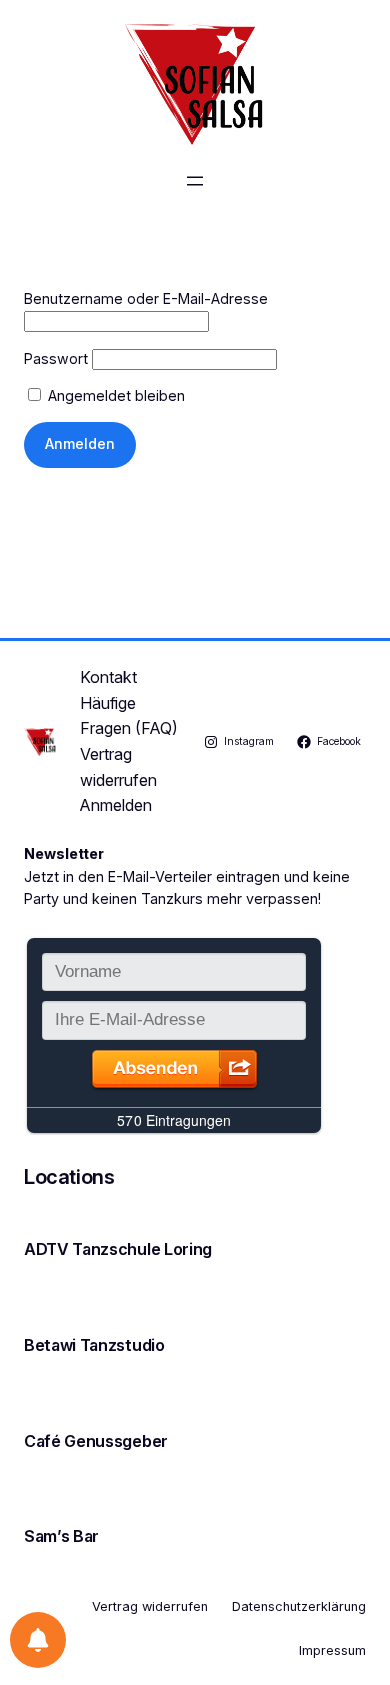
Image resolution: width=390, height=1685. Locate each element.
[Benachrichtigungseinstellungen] (38, 1640)
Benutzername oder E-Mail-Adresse (146, 298)
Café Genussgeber (96, 1441)
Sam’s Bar (61, 1536)
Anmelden (116, 805)
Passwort (56, 358)
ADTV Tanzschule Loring (118, 1249)
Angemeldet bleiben (114, 395)
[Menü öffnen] (195, 181)
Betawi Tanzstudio (94, 1345)
